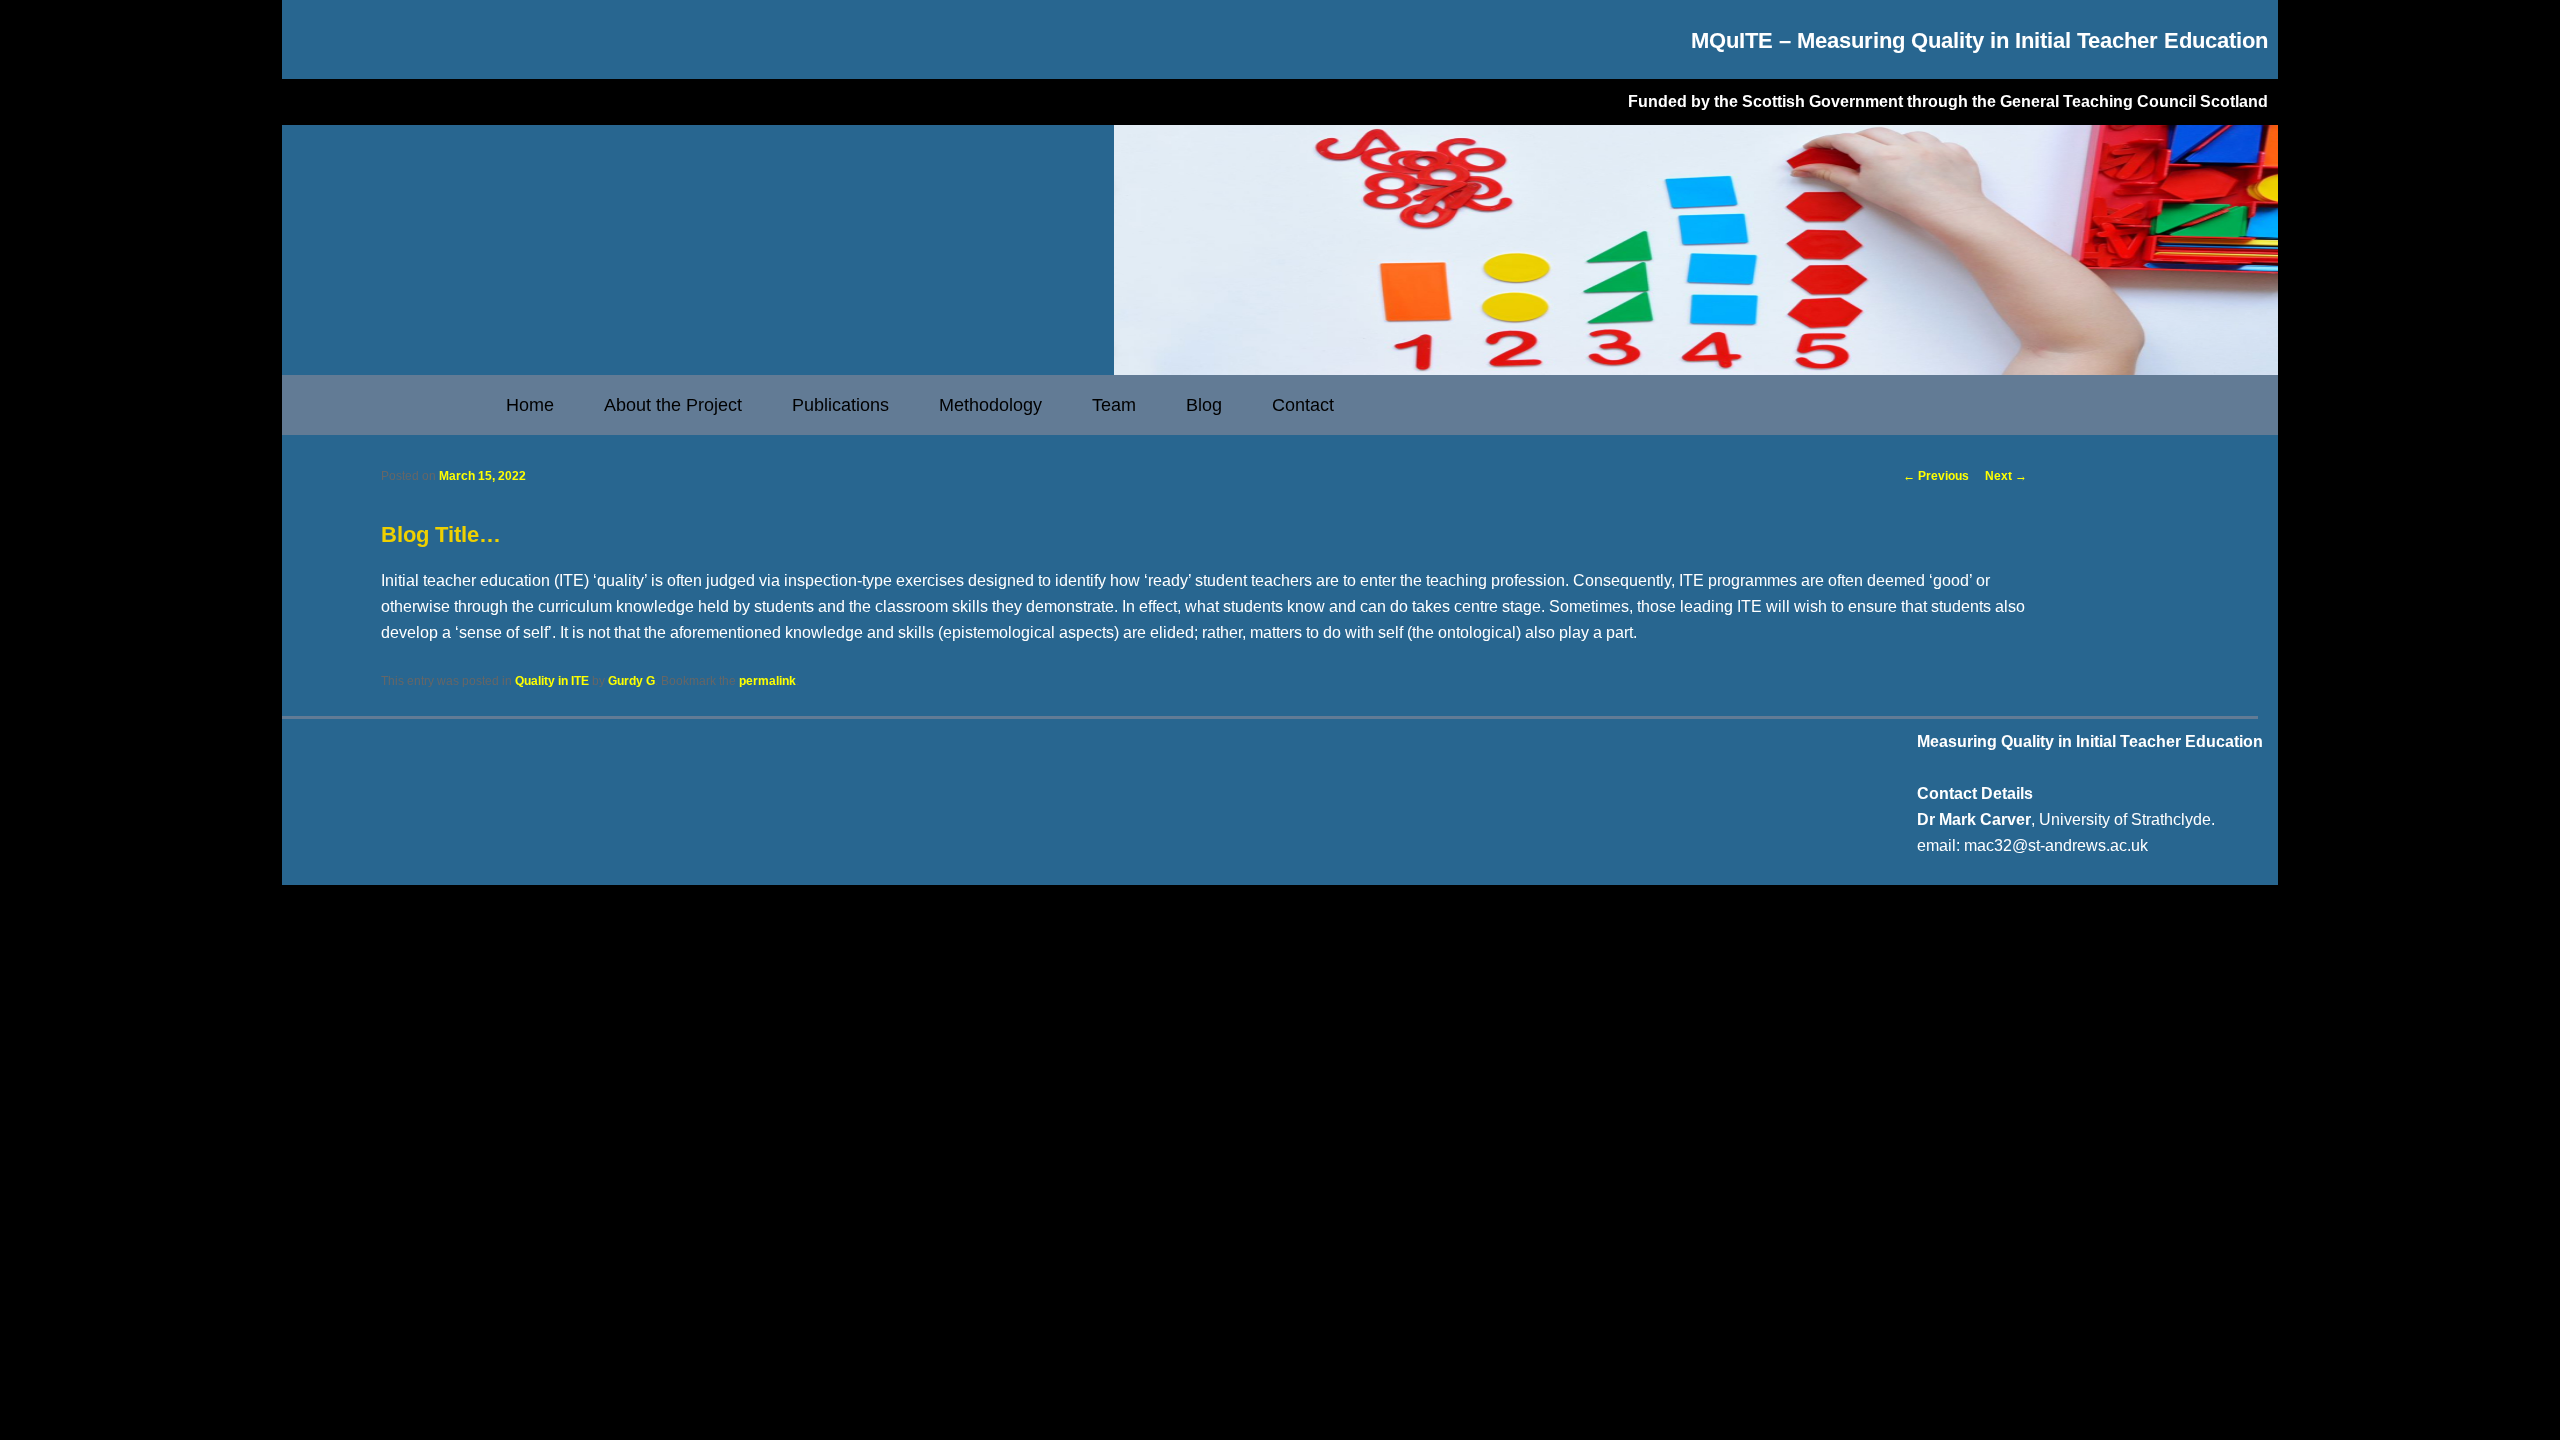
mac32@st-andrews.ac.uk (2056, 845)
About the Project (673, 405)
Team (1114, 405)
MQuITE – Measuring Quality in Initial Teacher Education (1979, 40)
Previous (1936, 476)
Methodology (990, 405)
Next (2006, 476)
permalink (767, 681)
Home (530, 405)
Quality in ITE (552, 681)
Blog (1204, 405)
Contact (1303, 405)
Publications (840, 405)
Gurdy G (631, 681)
